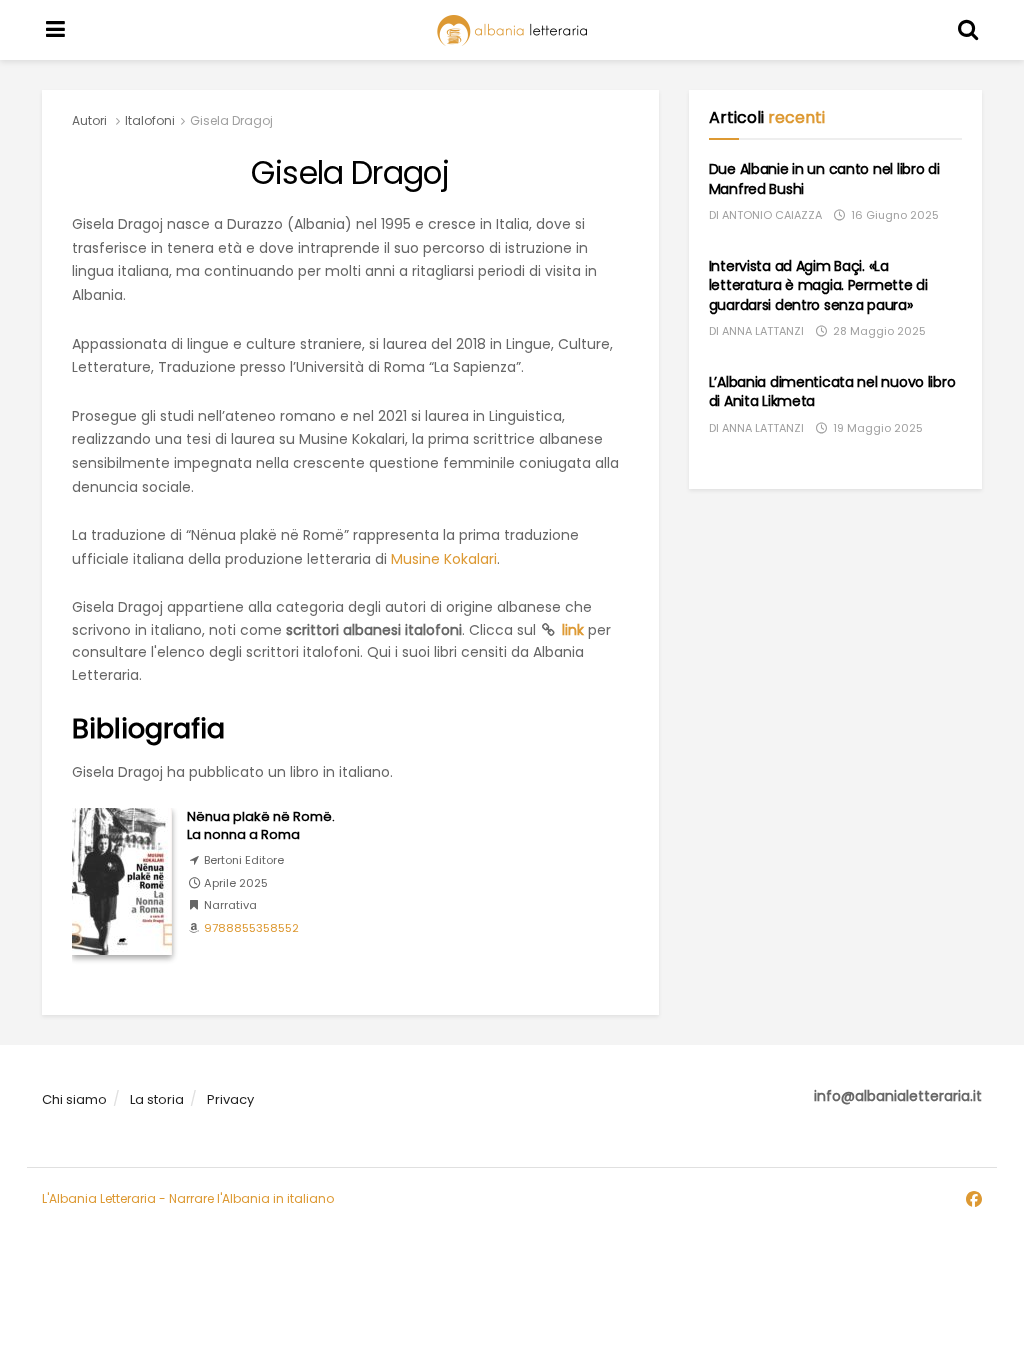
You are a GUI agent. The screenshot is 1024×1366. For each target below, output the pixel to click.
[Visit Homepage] (512, 30)
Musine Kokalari (444, 559)
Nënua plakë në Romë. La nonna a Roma (261, 825)
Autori (89, 120)
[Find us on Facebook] (974, 1200)
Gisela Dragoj (231, 120)
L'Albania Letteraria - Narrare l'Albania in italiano (188, 1198)
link (573, 630)
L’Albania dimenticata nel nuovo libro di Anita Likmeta (832, 392)
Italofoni (150, 120)
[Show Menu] (56, 30)
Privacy (230, 1099)
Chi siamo (74, 1099)
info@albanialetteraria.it (898, 1096)
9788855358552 (251, 928)
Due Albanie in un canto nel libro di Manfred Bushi (824, 179)
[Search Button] (969, 30)
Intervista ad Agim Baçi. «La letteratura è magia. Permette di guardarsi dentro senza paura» (818, 285)
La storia (157, 1099)
